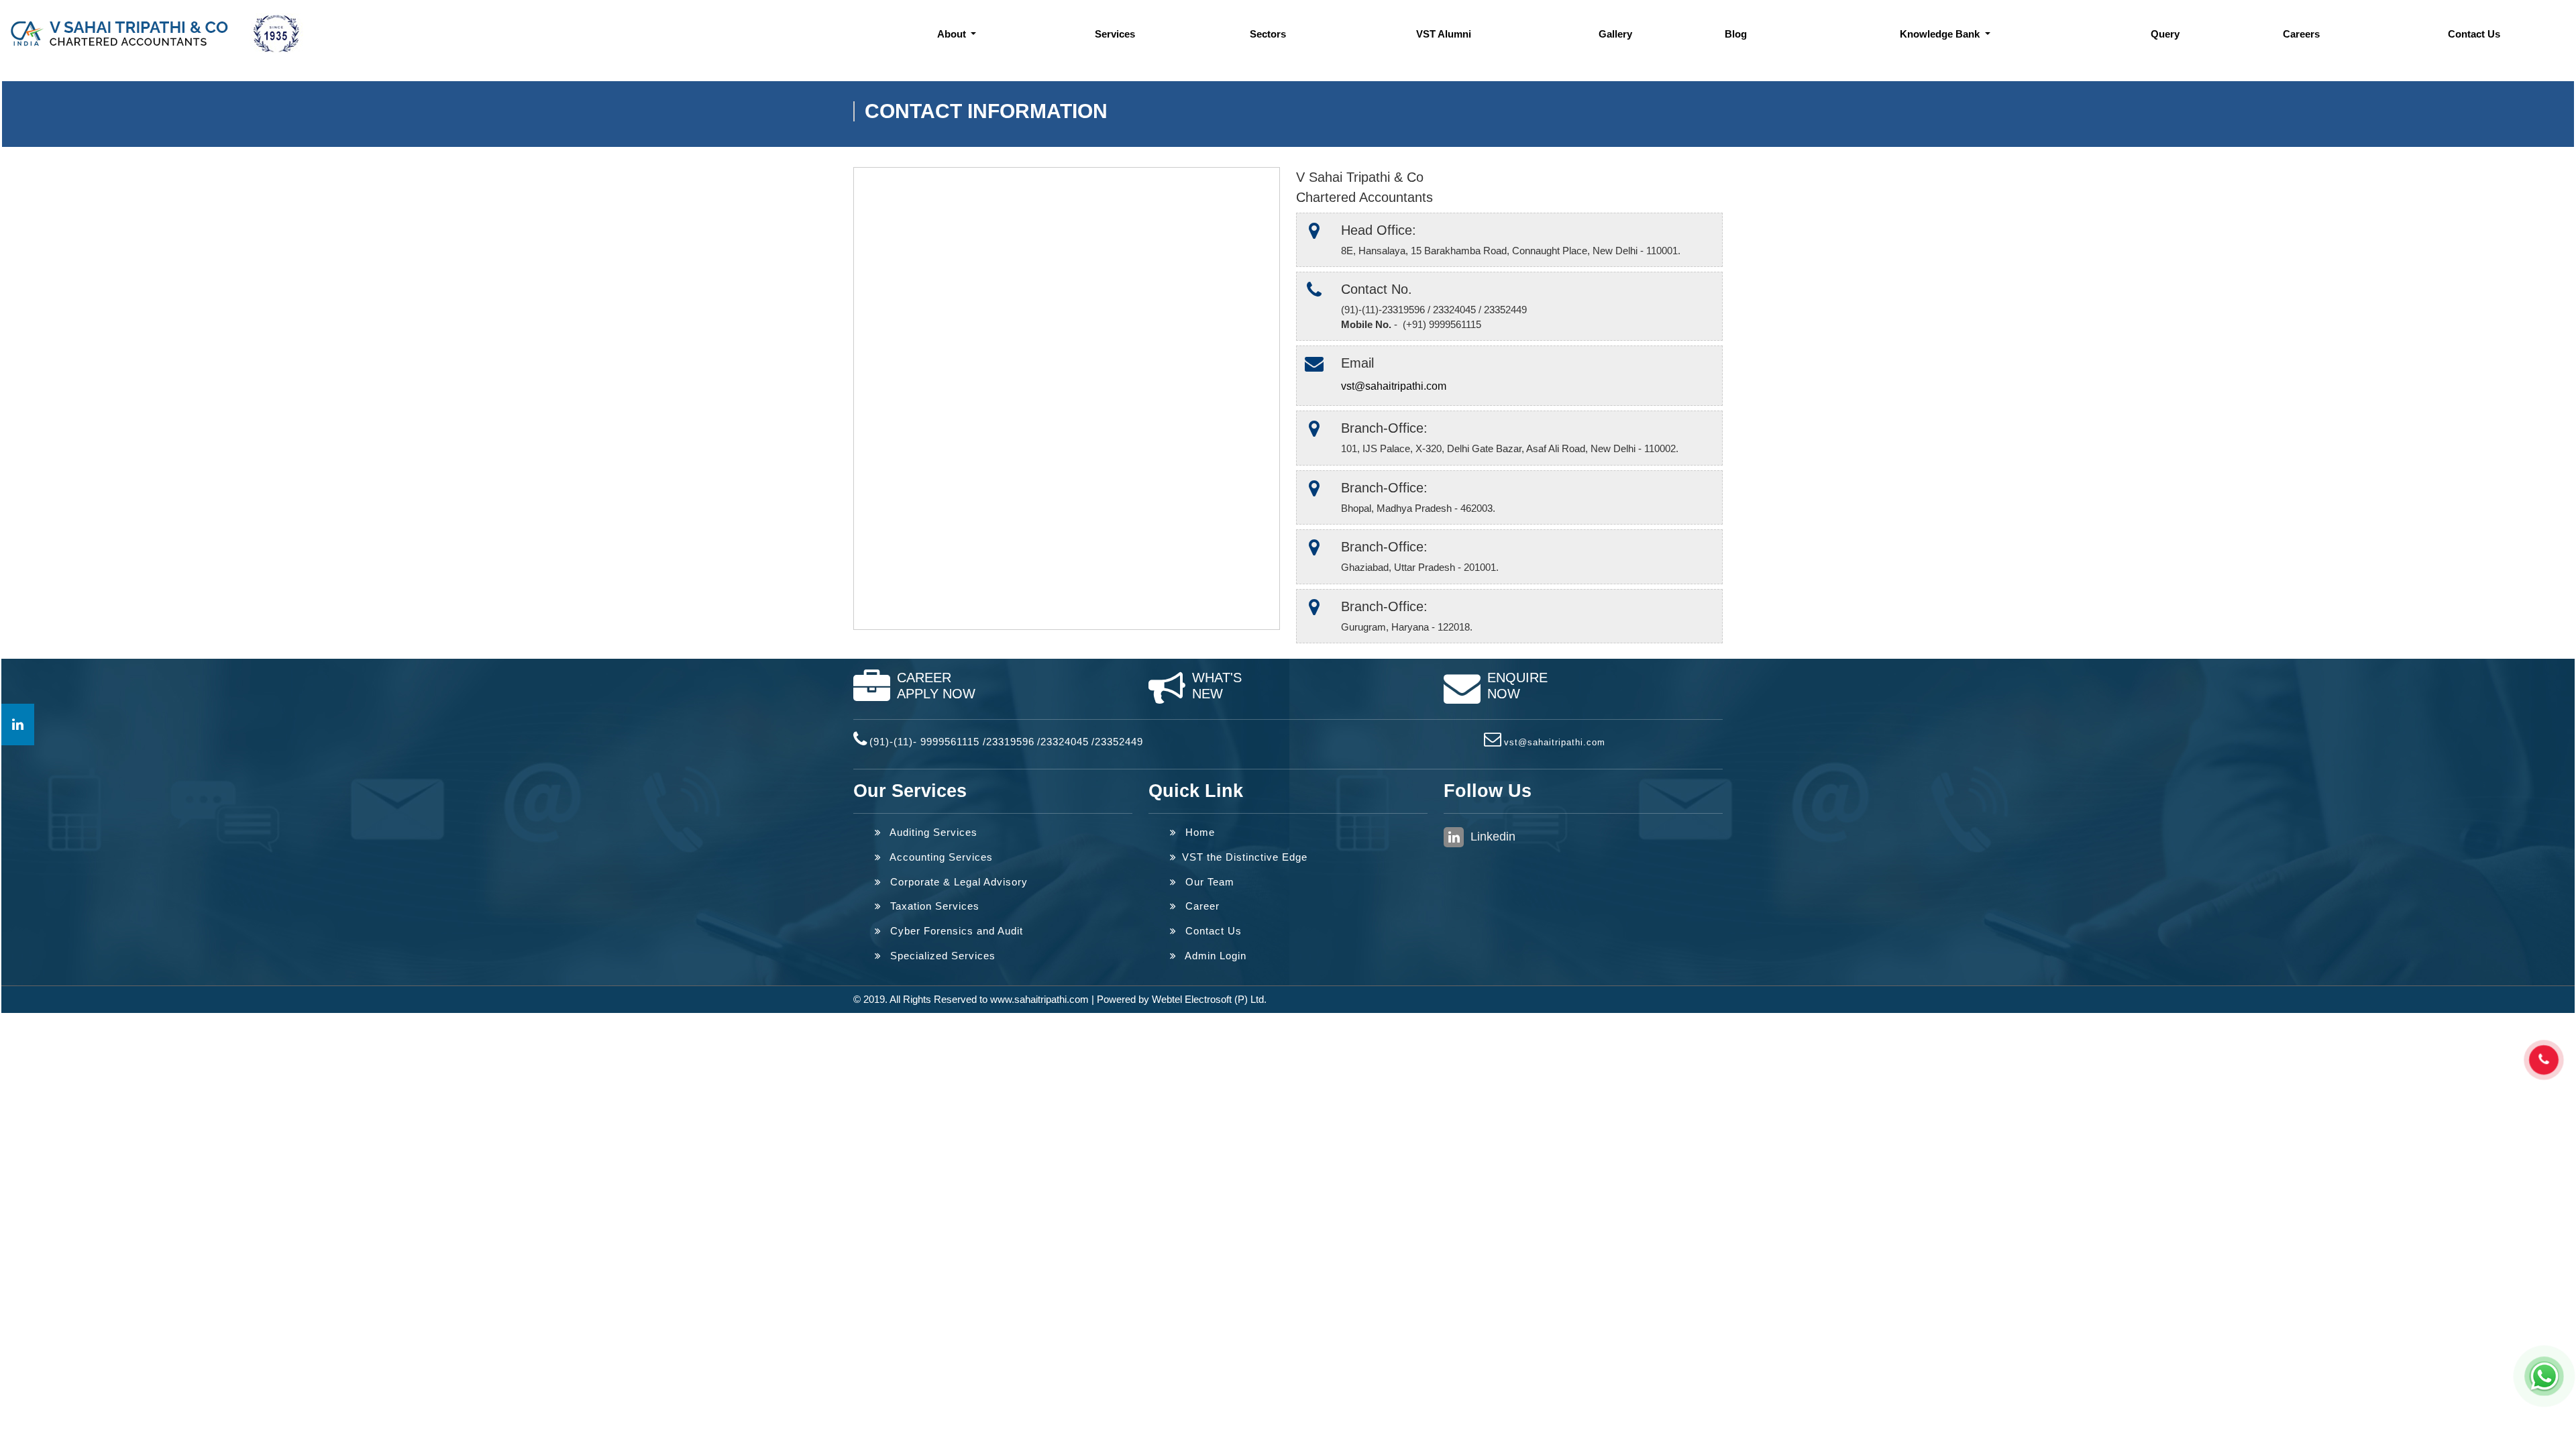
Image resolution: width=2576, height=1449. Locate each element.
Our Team (1208, 882)
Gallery (1615, 34)
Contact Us (2474, 34)
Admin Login (1214, 956)
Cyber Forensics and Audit (955, 931)
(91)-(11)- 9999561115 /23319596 (952, 742)
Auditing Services (932, 832)
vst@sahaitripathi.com (1394, 386)
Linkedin (1491, 837)
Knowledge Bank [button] (1941, 34)
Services (1115, 34)
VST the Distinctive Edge (1245, 857)
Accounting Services (940, 857)
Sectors (1268, 34)
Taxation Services (933, 906)
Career (1201, 906)
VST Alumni (1444, 34)
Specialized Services (941, 956)
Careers (2301, 34)
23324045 (1065, 742)
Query (2165, 34)
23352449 (1119, 742)
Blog (1736, 34)
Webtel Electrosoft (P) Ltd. (1209, 999)
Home (1198, 832)
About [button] (953, 34)
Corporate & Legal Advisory (957, 882)
